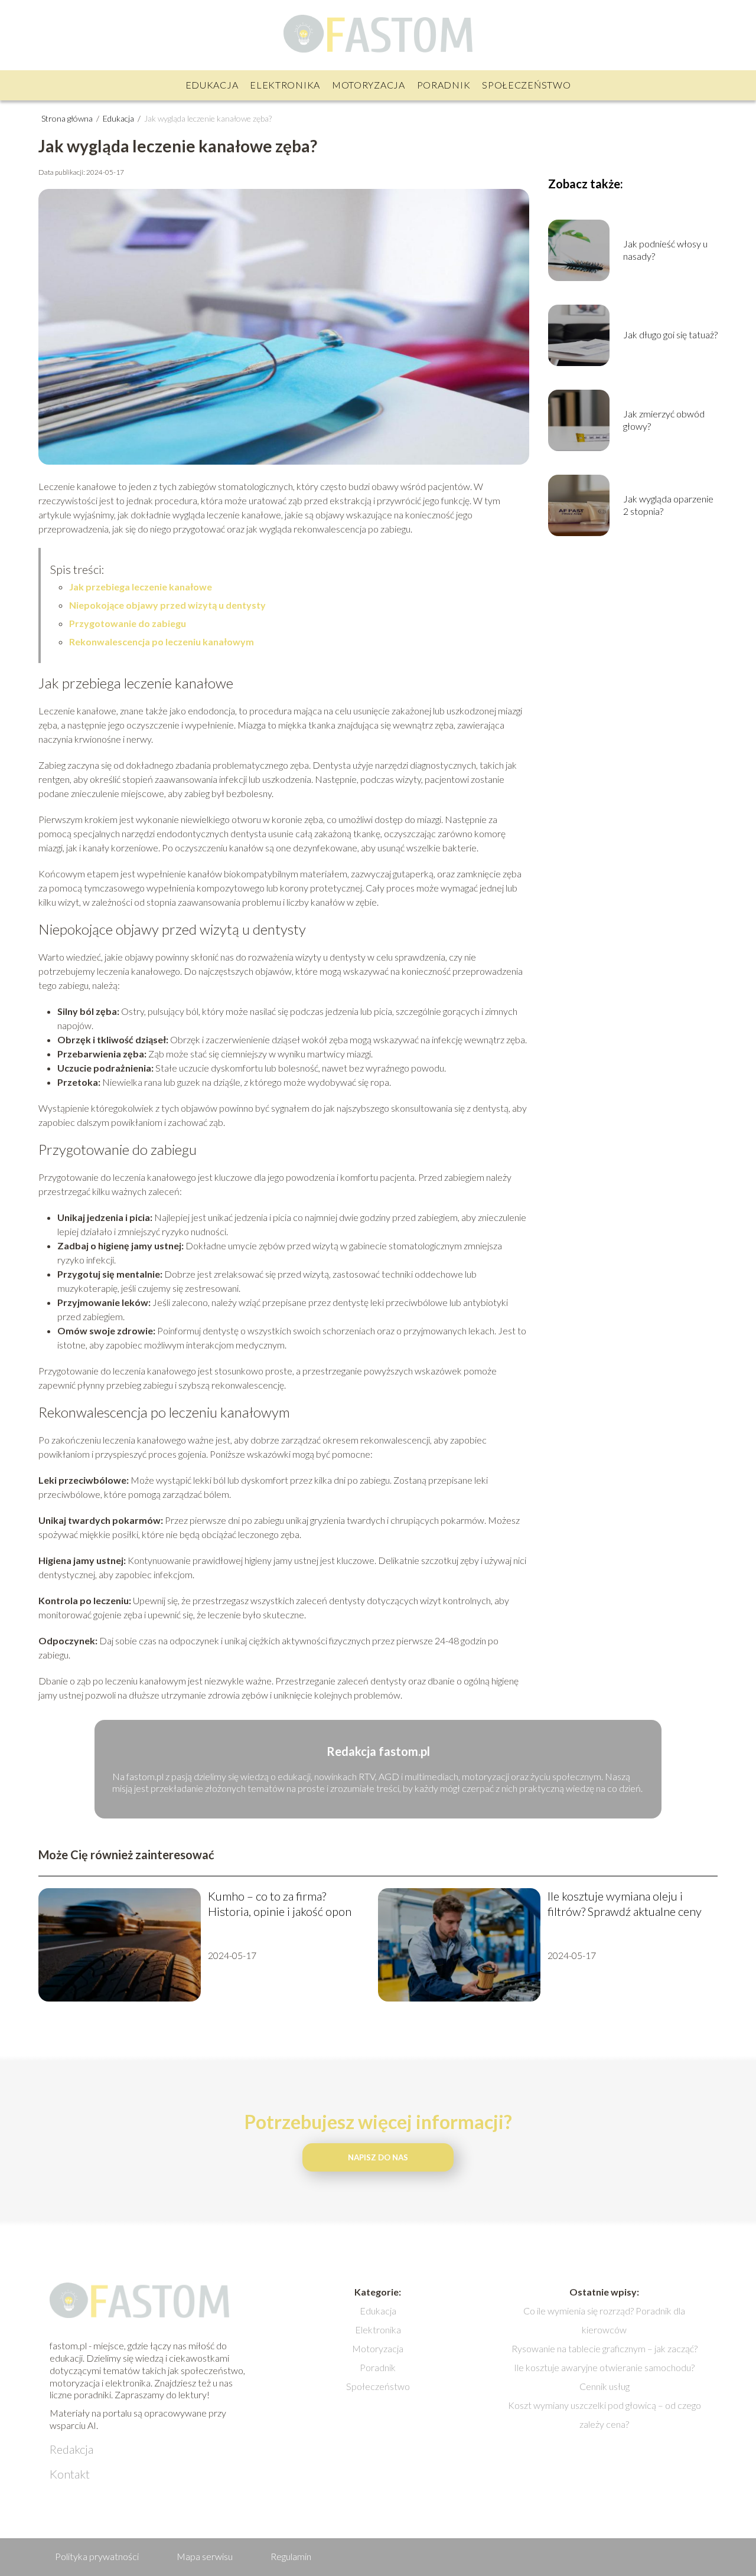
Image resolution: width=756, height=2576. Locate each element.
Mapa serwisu (205, 2556)
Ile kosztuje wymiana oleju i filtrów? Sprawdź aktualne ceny (625, 1904)
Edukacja (212, 85)
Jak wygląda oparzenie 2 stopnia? (668, 505)
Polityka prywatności (97, 2556)
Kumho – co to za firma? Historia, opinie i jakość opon (280, 1904)
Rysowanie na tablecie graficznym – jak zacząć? (605, 2348)
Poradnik (444, 85)
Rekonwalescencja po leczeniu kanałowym (162, 641)
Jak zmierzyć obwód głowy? (664, 420)
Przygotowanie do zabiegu (128, 623)
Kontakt (70, 2474)
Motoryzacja (369, 85)
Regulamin (291, 2556)
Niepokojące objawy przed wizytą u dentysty (167, 605)
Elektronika (285, 85)
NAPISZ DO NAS (378, 2157)
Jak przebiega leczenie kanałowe (141, 587)
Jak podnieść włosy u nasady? (665, 250)
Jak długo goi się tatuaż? (670, 334)
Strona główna (68, 118)
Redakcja (71, 2449)
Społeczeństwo (526, 85)
